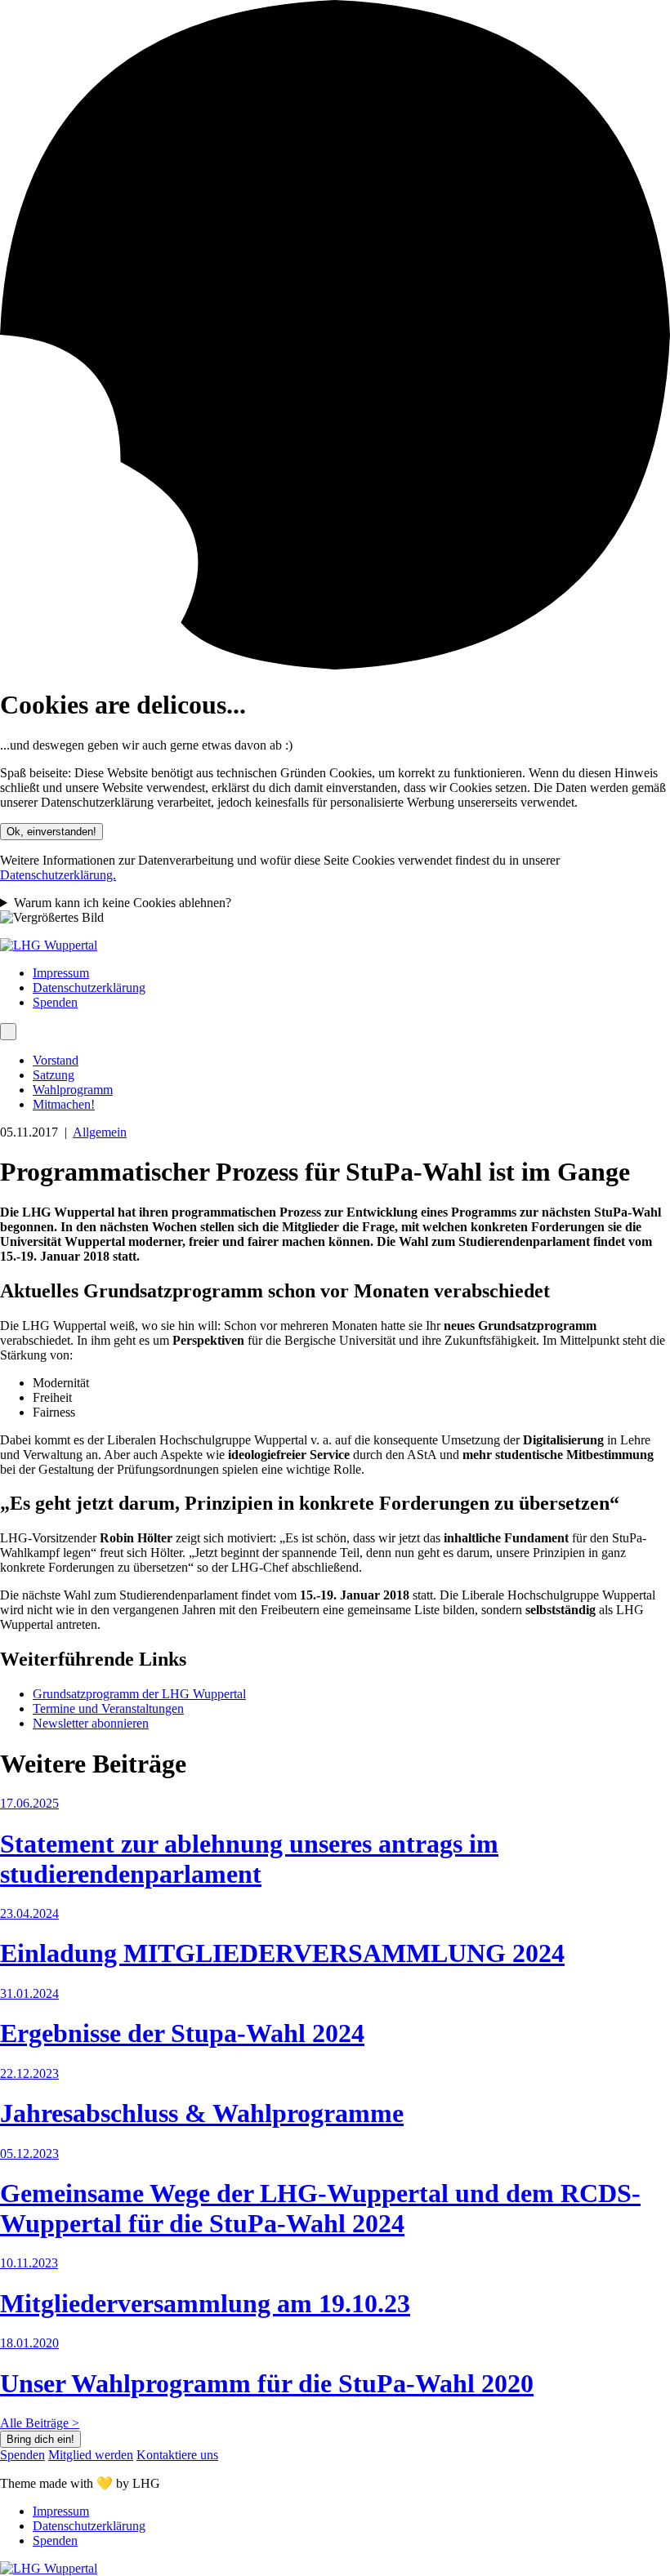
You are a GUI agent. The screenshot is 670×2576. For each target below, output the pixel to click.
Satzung (54, 1075)
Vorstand (56, 1060)
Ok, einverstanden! (51, 832)
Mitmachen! (64, 1104)
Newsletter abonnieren (91, 1723)
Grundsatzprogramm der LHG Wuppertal (139, 1694)
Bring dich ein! (40, 2439)
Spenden (55, 1002)
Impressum (61, 973)
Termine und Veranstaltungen (108, 1708)
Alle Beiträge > (40, 2423)
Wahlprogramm (73, 1090)
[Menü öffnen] (8, 1032)
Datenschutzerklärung (89, 988)
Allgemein (100, 1132)
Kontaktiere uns (177, 2455)
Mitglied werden (91, 2455)
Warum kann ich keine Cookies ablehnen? (123, 903)
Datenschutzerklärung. (58, 875)
